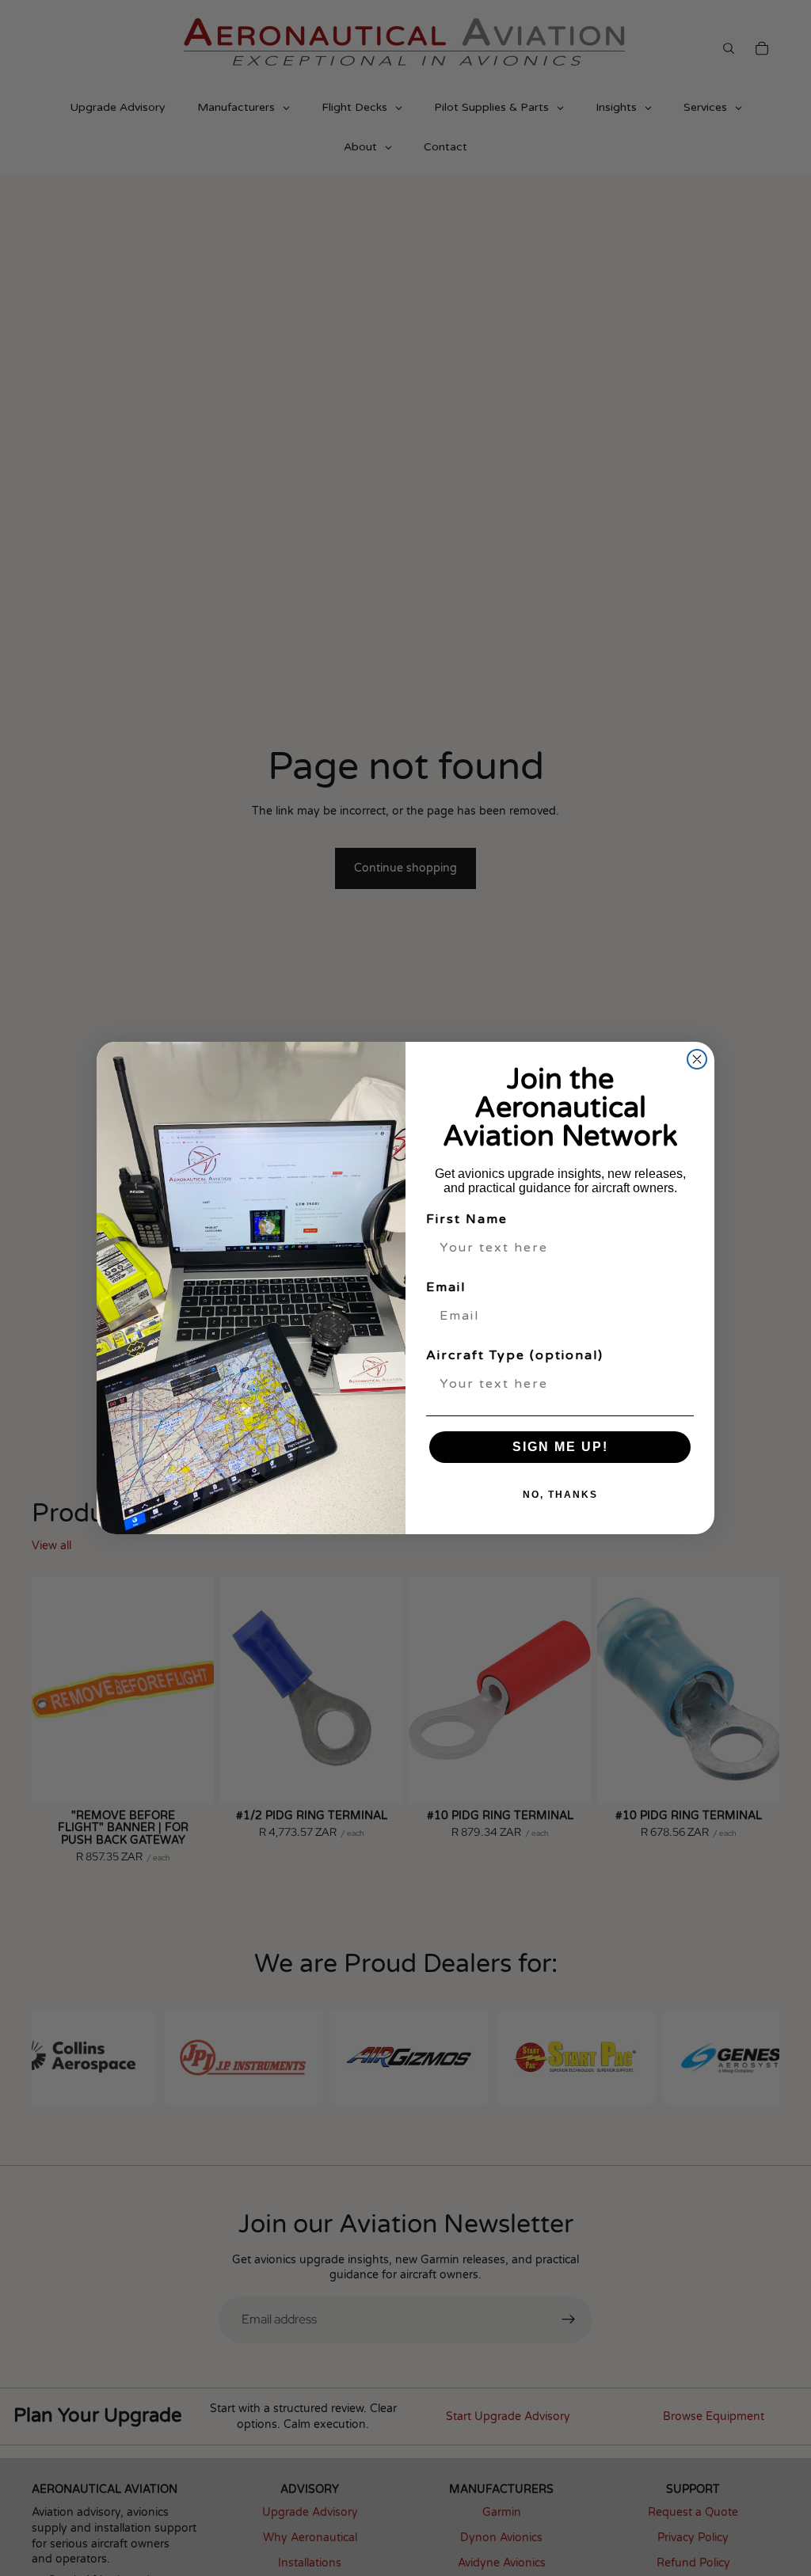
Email (446, 1287)
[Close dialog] (697, 1059)
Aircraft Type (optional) (515, 1355)
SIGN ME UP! (560, 1447)
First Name (467, 1219)
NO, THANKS (560, 1495)
